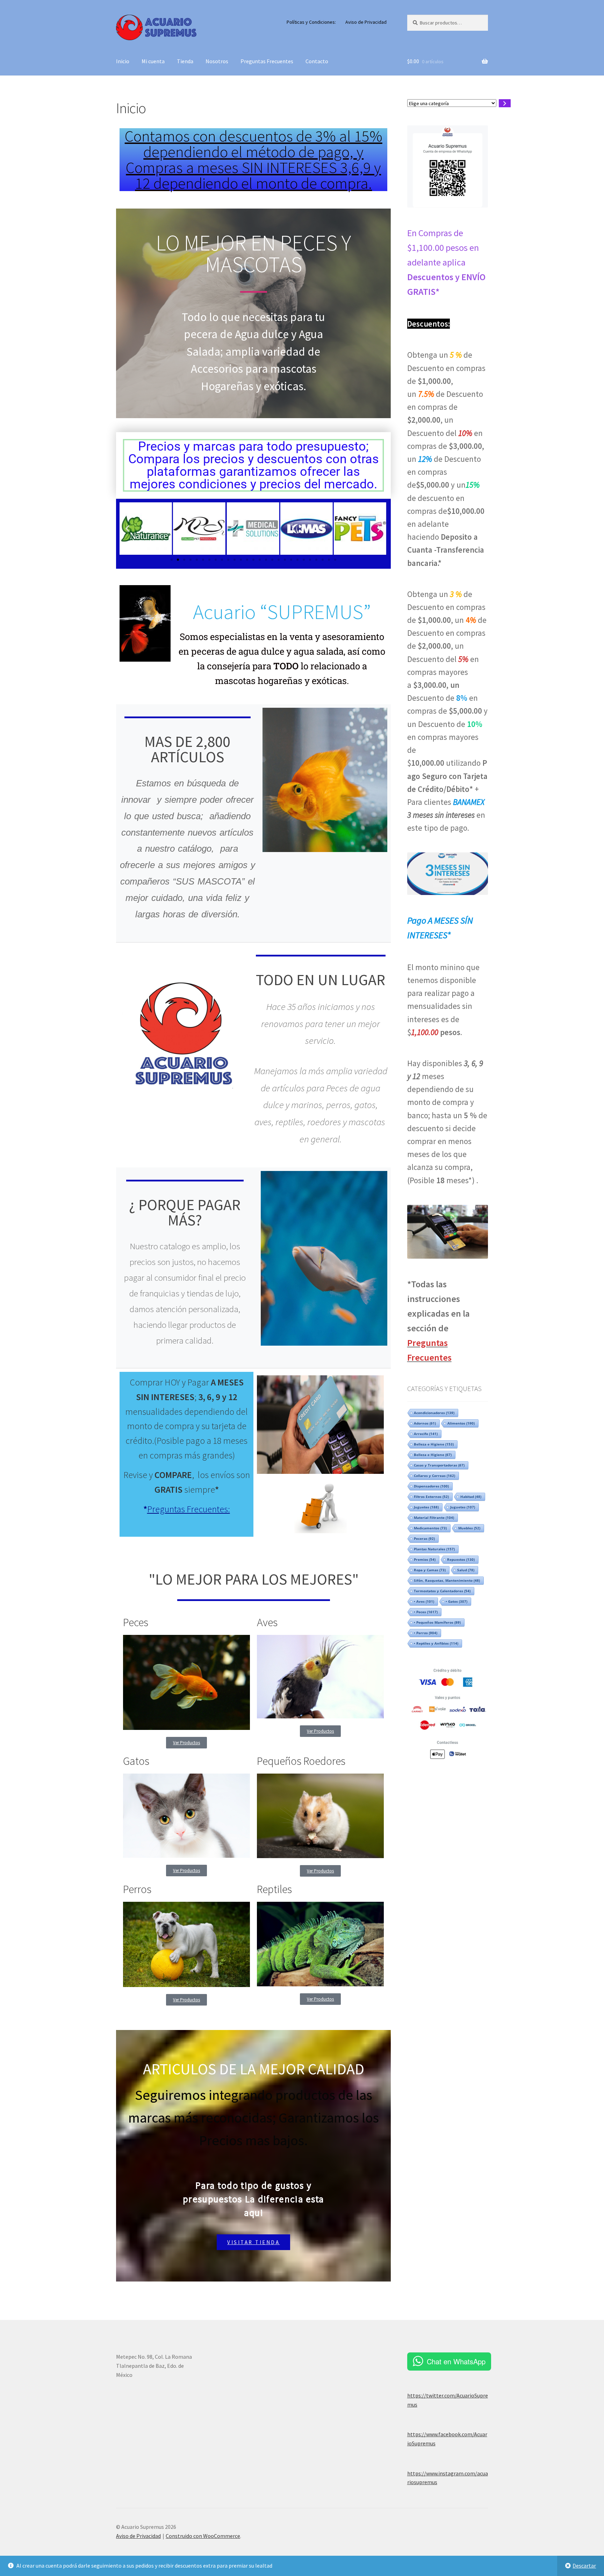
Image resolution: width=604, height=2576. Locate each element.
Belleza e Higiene (434, 1444)
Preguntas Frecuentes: (189, 1509)
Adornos (425, 1423)
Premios (425, 1559)
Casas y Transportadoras (439, 1465)
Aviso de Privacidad (366, 22)
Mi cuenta (153, 61)
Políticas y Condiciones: (311, 22)
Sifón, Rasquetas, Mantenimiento (447, 1580)
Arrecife (426, 1434)
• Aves (424, 1601)
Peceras (424, 1538)
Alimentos (461, 1423)
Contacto (317, 61)
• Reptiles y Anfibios (436, 1643)
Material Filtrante (434, 1518)
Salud (466, 1570)
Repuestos (461, 1559)
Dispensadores (431, 1486)
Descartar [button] (584, 2566)
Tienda (185, 61)
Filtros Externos (431, 1497)
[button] (127, 529)
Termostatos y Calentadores (442, 1591)
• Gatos (456, 1601)
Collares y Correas (434, 1476)
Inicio (123, 61)
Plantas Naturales (434, 1549)
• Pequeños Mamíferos (437, 1622)
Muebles (469, 1528)
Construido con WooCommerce (203, 2536)
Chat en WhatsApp (456, 2361)
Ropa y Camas (430, 1570)
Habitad (471, 1497)
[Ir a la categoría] (505, 103)
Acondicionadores (434, 1413)
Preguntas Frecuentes (267, 61)
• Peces (426, 1612)
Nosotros (217, 61)
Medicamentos (430, 1528)
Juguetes (426, 1507)
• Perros (426, 1633)
